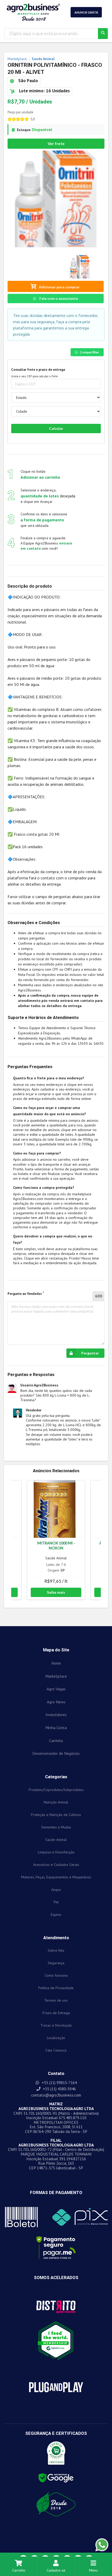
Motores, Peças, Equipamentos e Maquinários (56, 1877)
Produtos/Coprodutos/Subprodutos (56, 1790)
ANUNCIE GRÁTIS (86, 12)
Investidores (56, 1715)
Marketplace (56, 1676)
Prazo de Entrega (56, 2013)
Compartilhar (89, 352)
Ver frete (56, 144)
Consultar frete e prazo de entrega (38, 370)
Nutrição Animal (56, 1802)
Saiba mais (56, 1592)
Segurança (56, 1963)
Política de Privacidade (56, 1988)
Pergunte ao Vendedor (25, 1294)
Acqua (56, 1890)
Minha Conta (56, 1728)
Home (56, 1663)
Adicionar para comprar (59, 287)
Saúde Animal (56, 1558)
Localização (56, 2038)
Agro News (56, 1702)
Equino (56, 1915)
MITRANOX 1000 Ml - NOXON (56, 1546)
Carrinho (19, 2570)
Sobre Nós (56, 1950)
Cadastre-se (56, 2570)
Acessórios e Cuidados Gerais (56, 1865)
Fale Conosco (56, 2050)
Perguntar (90, 1353)
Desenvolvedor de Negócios (56, 1753)
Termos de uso (56, 2000)
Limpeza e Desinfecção (56, 1852)
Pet (56, 1902)
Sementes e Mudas (56, 1827)
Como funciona (56, 1975)
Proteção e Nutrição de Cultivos (56, 1815)
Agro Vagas (56, 1689)
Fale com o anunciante (58, 298)
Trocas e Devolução (56, 2025)
